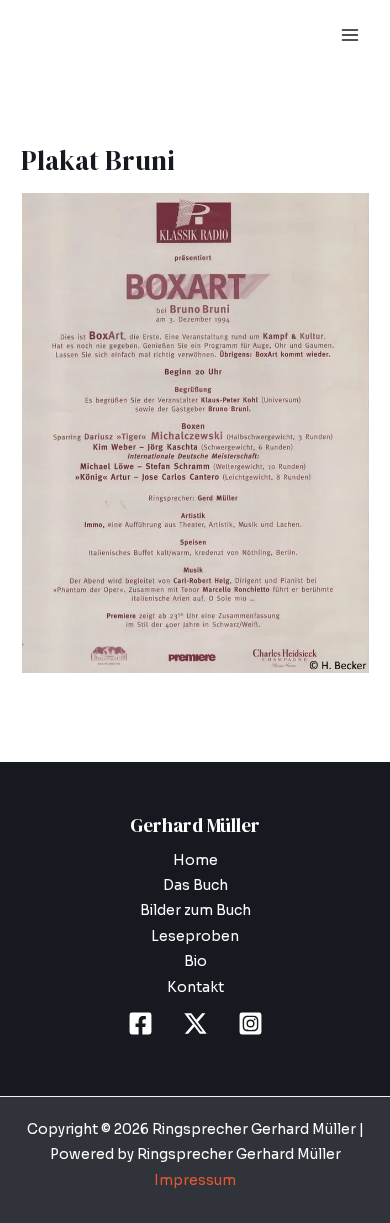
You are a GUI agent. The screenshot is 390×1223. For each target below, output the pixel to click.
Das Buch (195, 885)
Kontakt (195, 987)
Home (195, 860)
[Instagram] (250, 1023)
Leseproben (195, 936)
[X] (195, 1023)
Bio (195, 961)
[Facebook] (140, 1023)
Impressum (195, 1180)
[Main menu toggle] (350, 35)
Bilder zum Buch (195, 910)
